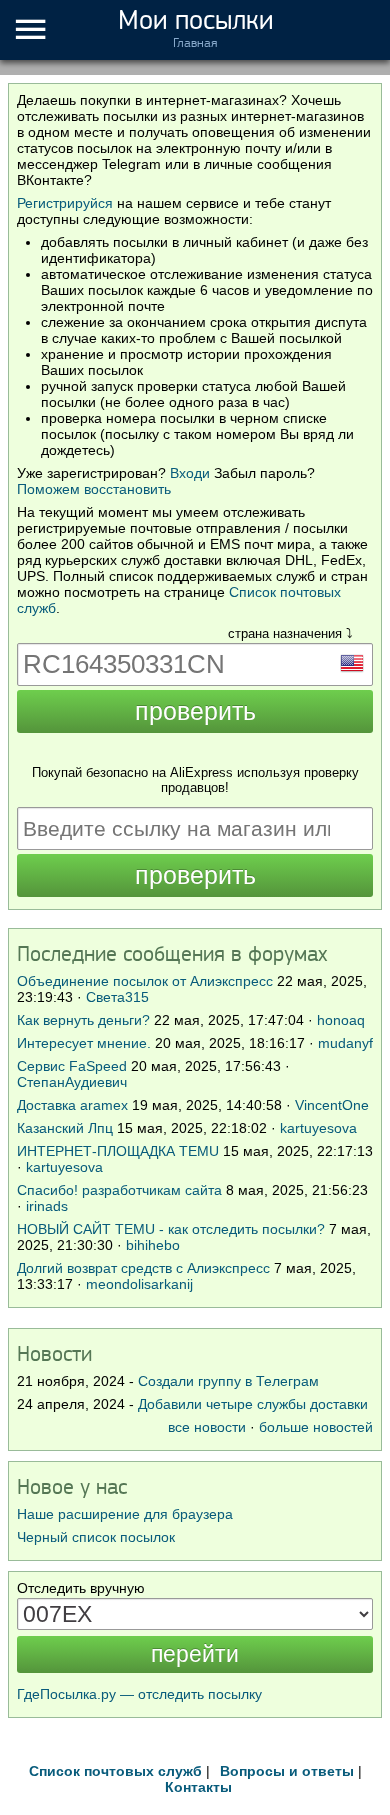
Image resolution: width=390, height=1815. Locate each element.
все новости (207, 1427)
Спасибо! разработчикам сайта (119, 1190)
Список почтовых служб (115, 1771)
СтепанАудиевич (72, 1082)
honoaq (341, 1020)
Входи (190, 473)
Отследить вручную (81, 1588)
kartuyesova (318, 1128)
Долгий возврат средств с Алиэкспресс (143, 1268)
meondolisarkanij (139, 1284)
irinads (47, 1206)
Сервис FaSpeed (72, 1066)
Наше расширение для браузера (125, 1514)
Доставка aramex (74, 1105)
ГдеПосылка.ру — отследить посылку (139, 1694)
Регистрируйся (65, 203)
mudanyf (345, 1043)
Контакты (198, 1787)
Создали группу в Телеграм (228, 1381)
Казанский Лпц (65, 1128)
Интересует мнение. (84, 1043)
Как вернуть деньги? (83, 1020)
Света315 (117, 997)
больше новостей (316, 1427)
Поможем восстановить (94, 489)
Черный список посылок (96, 1537)
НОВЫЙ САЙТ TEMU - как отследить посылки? (171, 1229)
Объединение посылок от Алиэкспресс (145, 981)
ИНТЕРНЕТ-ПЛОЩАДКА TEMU (118, 1151)
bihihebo (153, 1245)
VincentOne (332, 1105)
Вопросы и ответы (287, 1771)
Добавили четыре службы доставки (253, 1404)
